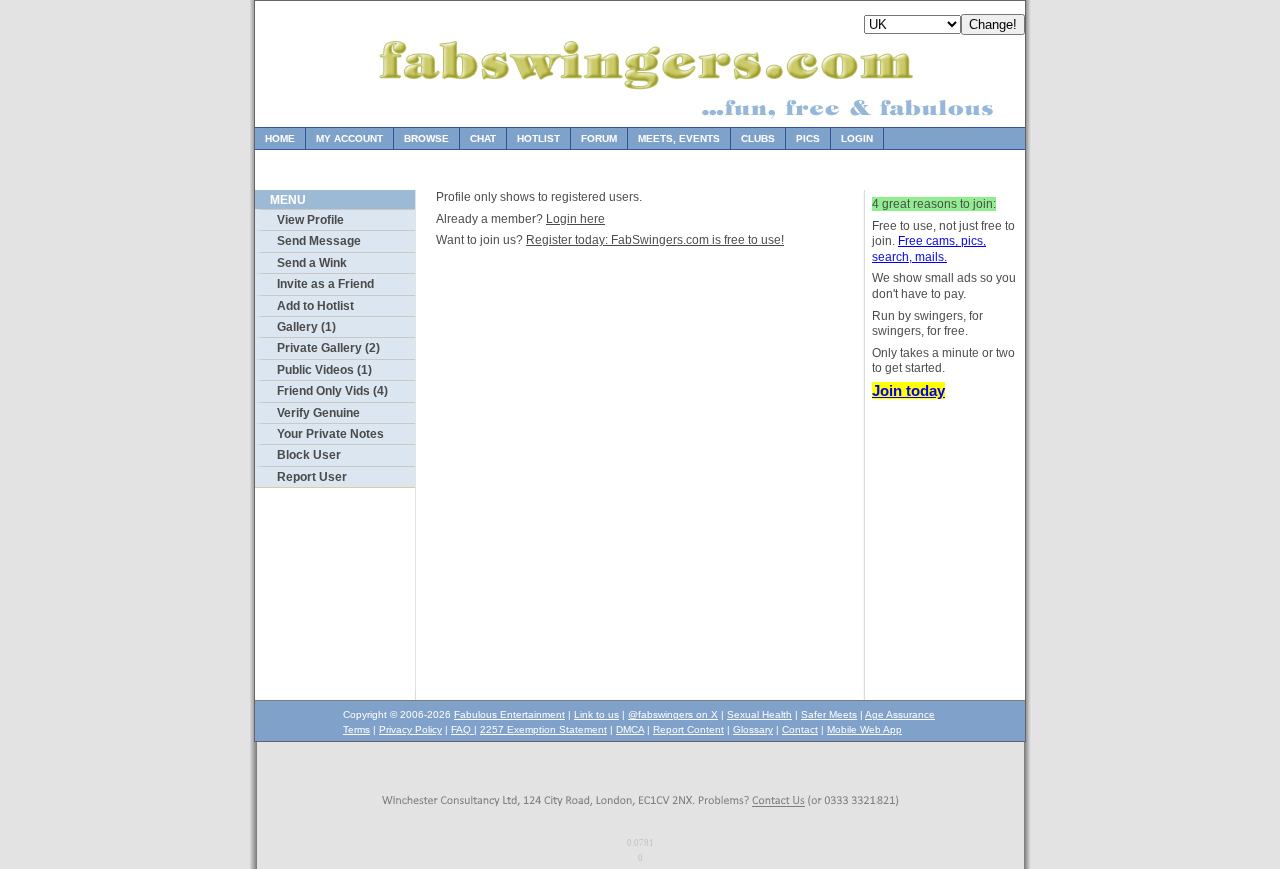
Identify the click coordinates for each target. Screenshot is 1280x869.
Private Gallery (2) (328, 348)
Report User (312, 477)
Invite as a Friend (325, 284)
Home (280, 138)
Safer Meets (829, 714)
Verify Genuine (318, 413)
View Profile (310, 220)
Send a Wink (312, 263)
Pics (808, 138)
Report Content (688, 729)
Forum (599, 138)
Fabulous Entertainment (509, 714)
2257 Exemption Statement (543, 729)
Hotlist (538, 138)
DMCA (630, 729)
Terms (356, 729)
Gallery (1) (306, 327)
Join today (908, 390)
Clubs (758, 138)
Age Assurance (900, 714)
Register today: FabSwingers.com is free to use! (655, 240)
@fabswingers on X (673, 714)
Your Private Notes (330, 434)
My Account (349, 138)
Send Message (319, 241)
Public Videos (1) (324, 370)
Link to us (596, 714)
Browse (426, 138)
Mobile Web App (864, 729)
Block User (309, 455)
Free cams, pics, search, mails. (929, 249)
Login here (575, 219)
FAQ (462, 729)
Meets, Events (679, 138)
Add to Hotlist (315, 306)
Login (857, 138)
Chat (483, 138)
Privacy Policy (410, 729)
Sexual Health (759, 714)
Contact (800, 729)
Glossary (753, 729)
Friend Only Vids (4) (332, 391)
